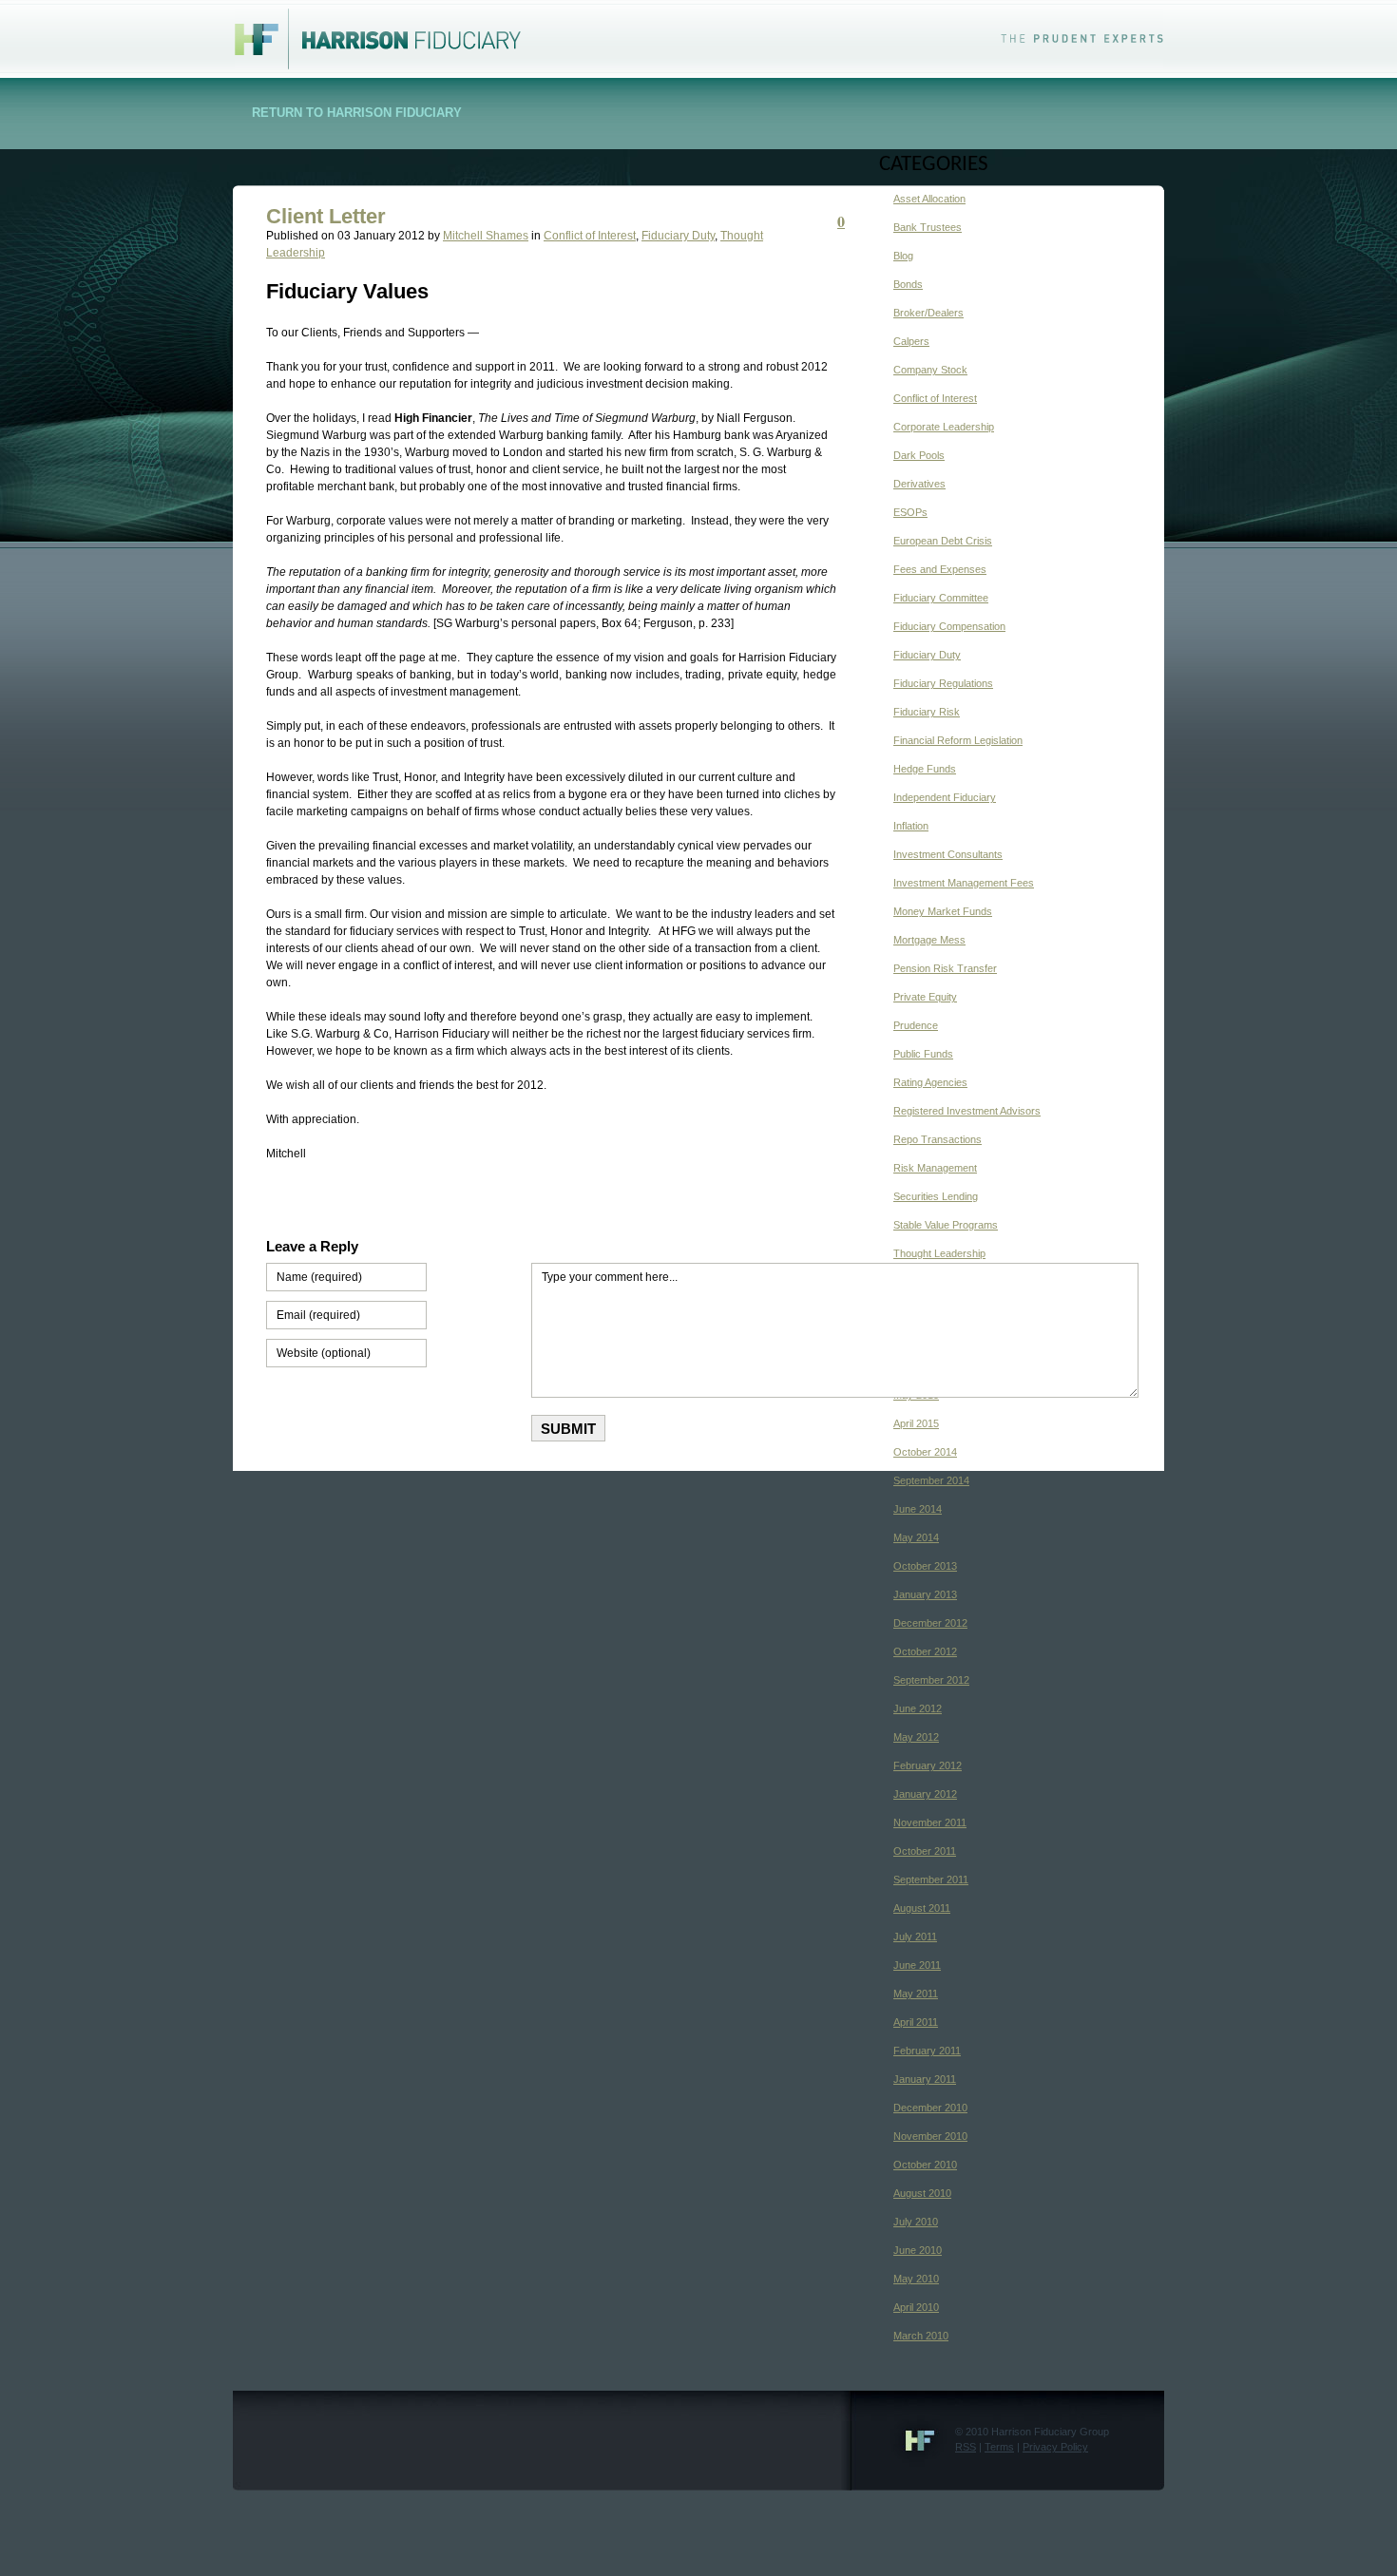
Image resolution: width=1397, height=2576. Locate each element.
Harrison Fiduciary (367, 29)
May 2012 (916, 1737)
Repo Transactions (938, 1139)
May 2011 (916, 1994)
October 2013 (925, 1566)
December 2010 (930, 2108)
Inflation (911, 826)
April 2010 (916, 2307)
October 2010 (925, 2165)
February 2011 (927, 2051)
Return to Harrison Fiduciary (357, 113)
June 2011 (917, 1965)
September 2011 (931, 1880)
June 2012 (918, 1708)
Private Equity (925, 997)
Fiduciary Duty (678, 236)
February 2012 (928, 1765)
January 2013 (925, 1594)
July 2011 (915, 1937)
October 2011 (925, 1851)
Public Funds (923, 1054)
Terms (999, 2447)
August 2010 (922, 2193)
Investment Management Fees (964, 883)
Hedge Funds (925, 769)
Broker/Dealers (928, 313)
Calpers (911, 341)
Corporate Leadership (944, 427)
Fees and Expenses (940, 569)
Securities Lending (936, 1196)
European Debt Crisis (943, 541)
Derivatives (919, 484)
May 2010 (916, 2279)
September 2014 (931, 1480)
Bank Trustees (928, 227)
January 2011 (925, 2079)
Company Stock (930, 370)
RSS (966, 2447)
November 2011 (930, 1822)
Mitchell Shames (486, 236)
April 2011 (916, 2022)
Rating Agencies (930, 1082)
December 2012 (930, 1623)
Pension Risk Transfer (945, 968)
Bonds (908, 284)
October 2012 (925, 1651)
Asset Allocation (929, 199)
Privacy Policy (1055, 2447)
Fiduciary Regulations (943, 683)
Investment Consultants (948, 854)
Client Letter (326, 216)
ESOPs (910, 512)
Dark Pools (919, 455)
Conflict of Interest (590, 236)
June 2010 (918, 2250)
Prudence (916, 1025)
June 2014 (918, 1509)
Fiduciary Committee (941, 598)
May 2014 (916, 1537)
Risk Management (935, 1168)
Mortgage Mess (929, 940)
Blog (903, 256)
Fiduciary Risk (927, 712)
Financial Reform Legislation (958, 740)
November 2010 (930, 2136)
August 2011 (922, 1908)
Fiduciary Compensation (949, 626)
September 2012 (931, 1680)
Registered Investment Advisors (967, 1111)
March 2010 (921, 2336)
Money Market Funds (943, 911)
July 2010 (916, 2222)
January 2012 (925, 1794)
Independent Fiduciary (945, 797)
